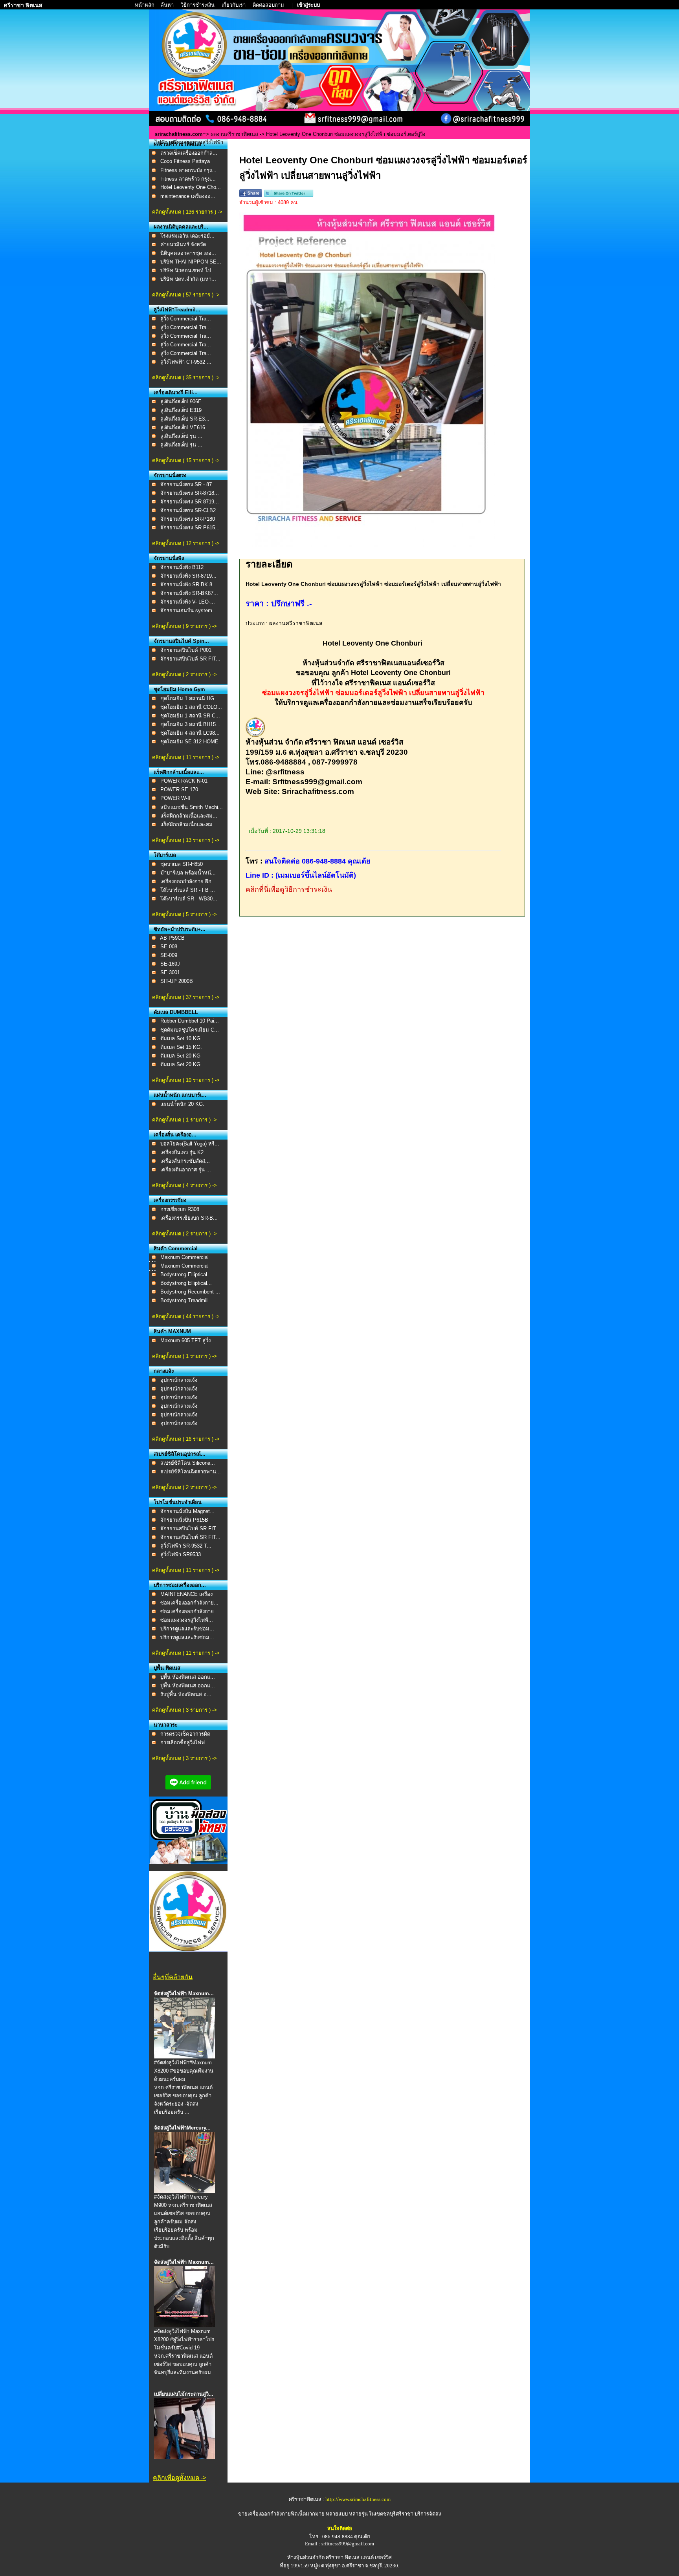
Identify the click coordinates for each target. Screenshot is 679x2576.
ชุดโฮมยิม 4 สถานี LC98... (190, 733)
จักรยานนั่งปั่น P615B (184, 1520)
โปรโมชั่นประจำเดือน (178, 1502)
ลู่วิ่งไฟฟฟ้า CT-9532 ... (186, 362)
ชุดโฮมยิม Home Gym (179, 689)
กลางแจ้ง (164, 1371)
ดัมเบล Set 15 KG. (181, 1047)
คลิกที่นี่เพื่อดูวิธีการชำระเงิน (289, 889)
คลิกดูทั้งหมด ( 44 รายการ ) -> (186, 1316)
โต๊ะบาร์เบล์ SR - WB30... (189, 899)
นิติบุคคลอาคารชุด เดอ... (188, 253)
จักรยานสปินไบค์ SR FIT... (190, 659)
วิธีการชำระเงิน (198, 5)
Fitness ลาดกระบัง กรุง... (188, 170)
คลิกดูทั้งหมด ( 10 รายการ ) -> (186, 1080)
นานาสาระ (166, 1725)
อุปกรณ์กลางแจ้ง (179, 1380)
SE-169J (170, 964)
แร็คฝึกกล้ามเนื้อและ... (179, 772)
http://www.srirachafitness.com (358, 2499)
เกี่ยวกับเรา (234, 5)
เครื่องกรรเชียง (170, 1200)
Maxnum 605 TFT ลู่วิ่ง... (188, 1340)
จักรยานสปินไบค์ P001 (186, 650)
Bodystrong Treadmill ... (188, 1300)
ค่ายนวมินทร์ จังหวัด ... (186, 244)
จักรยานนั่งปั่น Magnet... (187, 1511)
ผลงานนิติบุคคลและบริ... (181, 227)
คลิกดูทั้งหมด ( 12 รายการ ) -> (186, 543)
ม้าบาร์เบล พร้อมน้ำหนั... (188, 873)
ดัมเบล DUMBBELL (176, 1012)
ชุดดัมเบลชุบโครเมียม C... (190, 1030)
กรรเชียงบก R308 (180, 1209)
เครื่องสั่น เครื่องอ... (175, 1135)
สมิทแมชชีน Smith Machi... (192, 807)
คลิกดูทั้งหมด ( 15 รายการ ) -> (186, 460)
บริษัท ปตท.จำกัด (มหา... (188, 279)
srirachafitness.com (179, 134)
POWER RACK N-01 (184, 781)
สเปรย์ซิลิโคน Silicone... (188, 1463)
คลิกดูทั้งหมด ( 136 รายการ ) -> (187, 212)
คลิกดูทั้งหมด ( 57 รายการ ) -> (186, 295)
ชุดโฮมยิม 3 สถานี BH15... (190, 724)
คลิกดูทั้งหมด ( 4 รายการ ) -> (184, 1185)
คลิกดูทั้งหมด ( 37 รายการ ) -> (186, 997)
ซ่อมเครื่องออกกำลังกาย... (189, 1603)
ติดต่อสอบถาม (269, 5)
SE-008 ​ (170, 947)
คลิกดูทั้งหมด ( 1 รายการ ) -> (184, 1120)
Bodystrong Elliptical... (186, 1274)
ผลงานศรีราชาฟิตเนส (234, 134)
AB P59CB (172, 938)
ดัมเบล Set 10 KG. (181, 1038)
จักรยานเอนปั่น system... (189, 610)
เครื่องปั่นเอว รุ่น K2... (184, 1152)
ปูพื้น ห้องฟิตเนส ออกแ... (188, 1677)
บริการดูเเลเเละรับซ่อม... (187, 1629)
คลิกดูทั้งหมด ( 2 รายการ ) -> (184, 674)
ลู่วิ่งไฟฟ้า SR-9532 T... (186, 1546)
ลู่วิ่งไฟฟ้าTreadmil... (177, 310)
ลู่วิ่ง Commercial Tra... (186, 319)
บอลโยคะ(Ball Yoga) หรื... (190, 1144)
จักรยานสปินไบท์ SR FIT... (190, 1529)
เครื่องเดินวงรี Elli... (176, 392)
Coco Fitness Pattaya (185, 161)
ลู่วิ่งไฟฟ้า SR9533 (181, 1554)
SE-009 (169, 955)
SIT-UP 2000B (177, 981)
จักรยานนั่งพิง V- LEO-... (188, 602)
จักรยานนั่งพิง (169, 558)
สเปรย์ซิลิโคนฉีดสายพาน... (191, 1472)
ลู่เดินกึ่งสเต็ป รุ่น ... (181, 436)
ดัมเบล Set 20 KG (180, 1056)
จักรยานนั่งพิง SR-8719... (188, 576)
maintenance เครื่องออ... (188, 196)
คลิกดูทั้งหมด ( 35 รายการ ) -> (186, 378)
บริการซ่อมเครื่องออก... (180, 1585)
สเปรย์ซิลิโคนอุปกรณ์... (180, 1454)
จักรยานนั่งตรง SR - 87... (188, 484)
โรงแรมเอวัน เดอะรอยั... (187, 236)
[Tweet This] (289, 195)
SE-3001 (170, 972)
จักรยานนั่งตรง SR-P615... (190, 528)
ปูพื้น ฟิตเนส (167, 1668)
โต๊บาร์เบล (165, 855)
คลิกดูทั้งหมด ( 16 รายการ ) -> (186, 1439)
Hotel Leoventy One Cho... (191, 187)
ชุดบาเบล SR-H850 (182, 864)
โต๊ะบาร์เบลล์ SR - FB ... (188, 890)
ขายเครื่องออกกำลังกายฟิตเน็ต (272, 2514)
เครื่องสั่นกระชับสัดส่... (185, 1161)
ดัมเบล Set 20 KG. (181, 1064)
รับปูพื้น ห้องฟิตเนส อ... (186, 1694)
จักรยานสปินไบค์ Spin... (181, 641)
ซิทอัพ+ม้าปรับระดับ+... (180, 929)
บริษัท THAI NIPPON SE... (191, 262)
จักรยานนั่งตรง (170, 475)
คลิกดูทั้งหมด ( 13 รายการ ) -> (186, 840)
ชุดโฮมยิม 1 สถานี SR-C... (190, 716)
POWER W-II (175, 798)
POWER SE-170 (179, 789)
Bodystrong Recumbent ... (190, 1292)
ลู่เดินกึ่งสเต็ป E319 (181, 410)
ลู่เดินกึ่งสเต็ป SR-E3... (185, 419)
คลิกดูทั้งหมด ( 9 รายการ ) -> (184, 626)
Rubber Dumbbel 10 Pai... (190, 1021)
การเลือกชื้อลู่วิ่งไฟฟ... (185, 1743)
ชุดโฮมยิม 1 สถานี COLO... (191, 707)
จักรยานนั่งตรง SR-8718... (190, 493)
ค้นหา (167, 5)
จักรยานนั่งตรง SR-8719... (190, 502)
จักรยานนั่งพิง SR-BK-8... (189, 585)
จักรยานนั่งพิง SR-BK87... (189, 593)
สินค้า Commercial (176, 1249)
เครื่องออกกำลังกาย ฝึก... (188, 881)
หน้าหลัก (145, 5)
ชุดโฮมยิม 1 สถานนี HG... (190, 698)
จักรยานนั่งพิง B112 (182, 567)
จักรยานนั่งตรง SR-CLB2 (188, 510)
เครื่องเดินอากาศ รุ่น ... (186, 1170)
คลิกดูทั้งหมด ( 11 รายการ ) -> (186, 757)
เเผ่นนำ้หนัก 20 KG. (182, 1104)
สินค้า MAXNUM (172, 1331)
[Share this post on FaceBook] (251, 195)
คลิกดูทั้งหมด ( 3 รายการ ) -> (184, 1710)
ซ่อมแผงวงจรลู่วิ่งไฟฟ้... (187, 1620)
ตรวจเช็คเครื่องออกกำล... (189, 153)
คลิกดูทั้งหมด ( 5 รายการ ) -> (184, 914)
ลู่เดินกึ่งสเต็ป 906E (181, 402)
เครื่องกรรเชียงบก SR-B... (189, 1218)
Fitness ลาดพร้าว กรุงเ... (188, 179)
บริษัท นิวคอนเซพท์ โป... (188, 270)
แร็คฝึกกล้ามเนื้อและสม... (189, 816)
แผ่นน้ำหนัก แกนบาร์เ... (180, 1095)
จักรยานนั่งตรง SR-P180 (188, 519)
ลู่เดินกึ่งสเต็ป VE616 (183, 427)
